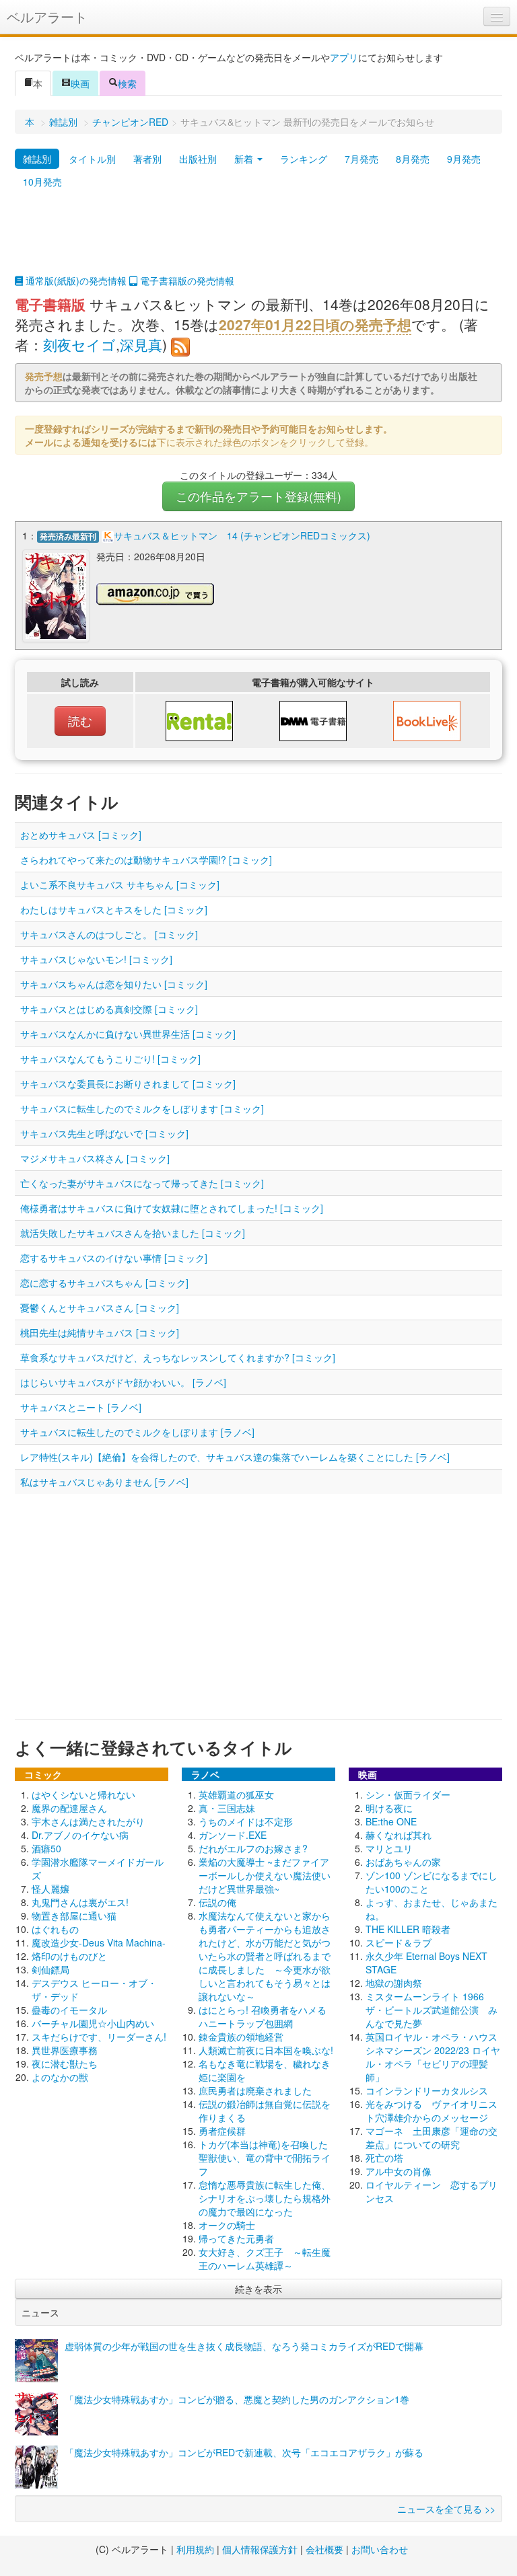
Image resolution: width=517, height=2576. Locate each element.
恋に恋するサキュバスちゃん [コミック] (104, 1283)
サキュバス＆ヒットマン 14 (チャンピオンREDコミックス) (242, 535)
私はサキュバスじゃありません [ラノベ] (104, 1482)
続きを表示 (258, 2289)
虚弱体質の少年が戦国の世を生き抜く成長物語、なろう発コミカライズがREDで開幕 (244, 2346)
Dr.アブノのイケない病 (80, 1835)
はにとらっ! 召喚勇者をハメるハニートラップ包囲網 (263, 2016)
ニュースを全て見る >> (446, 2509)
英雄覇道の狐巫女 (236, 1794)
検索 (127, 83)
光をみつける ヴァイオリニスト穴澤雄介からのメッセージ (432, 2111)
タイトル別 (92, 159)
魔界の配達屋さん (69, 1808)
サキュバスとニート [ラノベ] (81, 1407)
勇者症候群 (222, 2131)
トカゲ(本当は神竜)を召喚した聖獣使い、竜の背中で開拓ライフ (265, 2158)
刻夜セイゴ (79, 344)
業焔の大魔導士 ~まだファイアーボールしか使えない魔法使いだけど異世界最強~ (265, 1875)
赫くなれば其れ (399, 1835)
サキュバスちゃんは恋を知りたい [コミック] (114, 984)
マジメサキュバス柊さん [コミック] (95, 1158)
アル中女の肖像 (399, 2171)
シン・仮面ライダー (408, 1794)
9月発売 (464, 159)
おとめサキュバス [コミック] (81, 835)
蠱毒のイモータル (69, 2010)
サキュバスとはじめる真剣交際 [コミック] (109, 1009)
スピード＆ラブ (399, 1942)
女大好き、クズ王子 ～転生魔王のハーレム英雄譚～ (265, 2259)
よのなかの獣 (60, 2077)
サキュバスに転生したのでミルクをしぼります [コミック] (142, 1108)
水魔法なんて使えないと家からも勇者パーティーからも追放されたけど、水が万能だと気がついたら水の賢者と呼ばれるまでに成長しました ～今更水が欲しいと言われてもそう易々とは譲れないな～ (265, 1956)
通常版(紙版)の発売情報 (75, 280)
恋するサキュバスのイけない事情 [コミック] (114, 1258)
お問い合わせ (380, 2549)
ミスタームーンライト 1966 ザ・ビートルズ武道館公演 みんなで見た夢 (432, 2010)
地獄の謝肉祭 (394, 1983)
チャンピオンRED (130, 122)
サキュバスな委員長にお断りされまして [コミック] (128, 1084)
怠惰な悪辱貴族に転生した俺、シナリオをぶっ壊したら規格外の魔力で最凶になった (265, 2198)
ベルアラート (47, 16)
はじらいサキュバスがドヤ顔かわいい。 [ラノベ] (123, 1382)
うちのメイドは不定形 (246, 1821)
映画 (80, 83)
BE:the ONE (391, 1821)
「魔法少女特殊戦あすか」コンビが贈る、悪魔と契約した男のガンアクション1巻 (237, 2399)
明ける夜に (389, 1808)
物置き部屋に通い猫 (74, 1916)
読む (80, 721)
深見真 (141, 344)
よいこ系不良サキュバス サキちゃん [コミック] (120, 884)
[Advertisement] (258, 240)
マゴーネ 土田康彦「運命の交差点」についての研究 (432, 2137)
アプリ (344, 57)
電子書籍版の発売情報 (186, 280)
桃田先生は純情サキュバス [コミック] (100, 1332)
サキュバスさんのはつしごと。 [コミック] (109, 934)
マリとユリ (389, 1848)
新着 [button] (245, 159)
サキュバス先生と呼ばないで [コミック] (104, 1133)
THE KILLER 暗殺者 (408, 1929)
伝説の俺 (217, 1902)
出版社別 (198, 159)
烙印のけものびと (69, 1956)
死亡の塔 (384, 2158)
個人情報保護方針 (260, 2549)
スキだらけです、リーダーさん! (99, 2037)
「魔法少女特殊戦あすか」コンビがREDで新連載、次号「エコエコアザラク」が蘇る (244, 2452)
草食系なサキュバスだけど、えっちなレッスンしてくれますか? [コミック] (178, 1357)
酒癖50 (46, 1848)
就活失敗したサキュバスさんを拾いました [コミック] (133, 1233)
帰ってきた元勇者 (236, 2238)
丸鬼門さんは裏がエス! (80, 1902)
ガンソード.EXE (233, 1835)
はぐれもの (55, 1929)
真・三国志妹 (227, 1808)
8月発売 (413, 159)
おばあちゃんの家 (403, 1862)
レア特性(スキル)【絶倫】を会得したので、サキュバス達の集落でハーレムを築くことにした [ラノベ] (235, 1457)
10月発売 (42, 182)
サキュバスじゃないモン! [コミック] (96, 959)
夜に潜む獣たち (65, 2063)
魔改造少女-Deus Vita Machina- (99, 1942)
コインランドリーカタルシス (427, 2090)
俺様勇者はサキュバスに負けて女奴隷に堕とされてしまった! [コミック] (172, 1208)
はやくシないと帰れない (83, 1794)
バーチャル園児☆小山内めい (93, 2023)
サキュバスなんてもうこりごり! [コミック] (110, 1059)
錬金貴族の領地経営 (241, 2037)
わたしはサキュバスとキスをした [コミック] (114, 909)
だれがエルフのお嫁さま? (253, 1848)
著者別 (147, 159)
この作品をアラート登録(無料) (258, 496)
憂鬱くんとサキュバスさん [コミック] (100, 1308)
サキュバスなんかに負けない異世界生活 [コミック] (128, 1034)
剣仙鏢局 (50, 1969)
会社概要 (324, 2549)
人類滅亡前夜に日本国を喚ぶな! (266, 2050)
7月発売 (361, 159)
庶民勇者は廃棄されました (255, 2090)
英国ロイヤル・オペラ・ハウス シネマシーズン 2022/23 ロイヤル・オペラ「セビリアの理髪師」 (436, 2057)
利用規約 (195, 2549)
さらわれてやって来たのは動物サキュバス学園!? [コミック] (146, 860)
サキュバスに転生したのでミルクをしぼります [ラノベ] (137, 1432)
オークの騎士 (227, 2225)
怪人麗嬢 (50, 1889)
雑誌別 (63, 122)
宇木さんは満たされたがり (88, 1821)
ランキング (304, 159)
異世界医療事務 (65, 2050)
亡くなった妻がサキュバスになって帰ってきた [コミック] (142, 1183)
